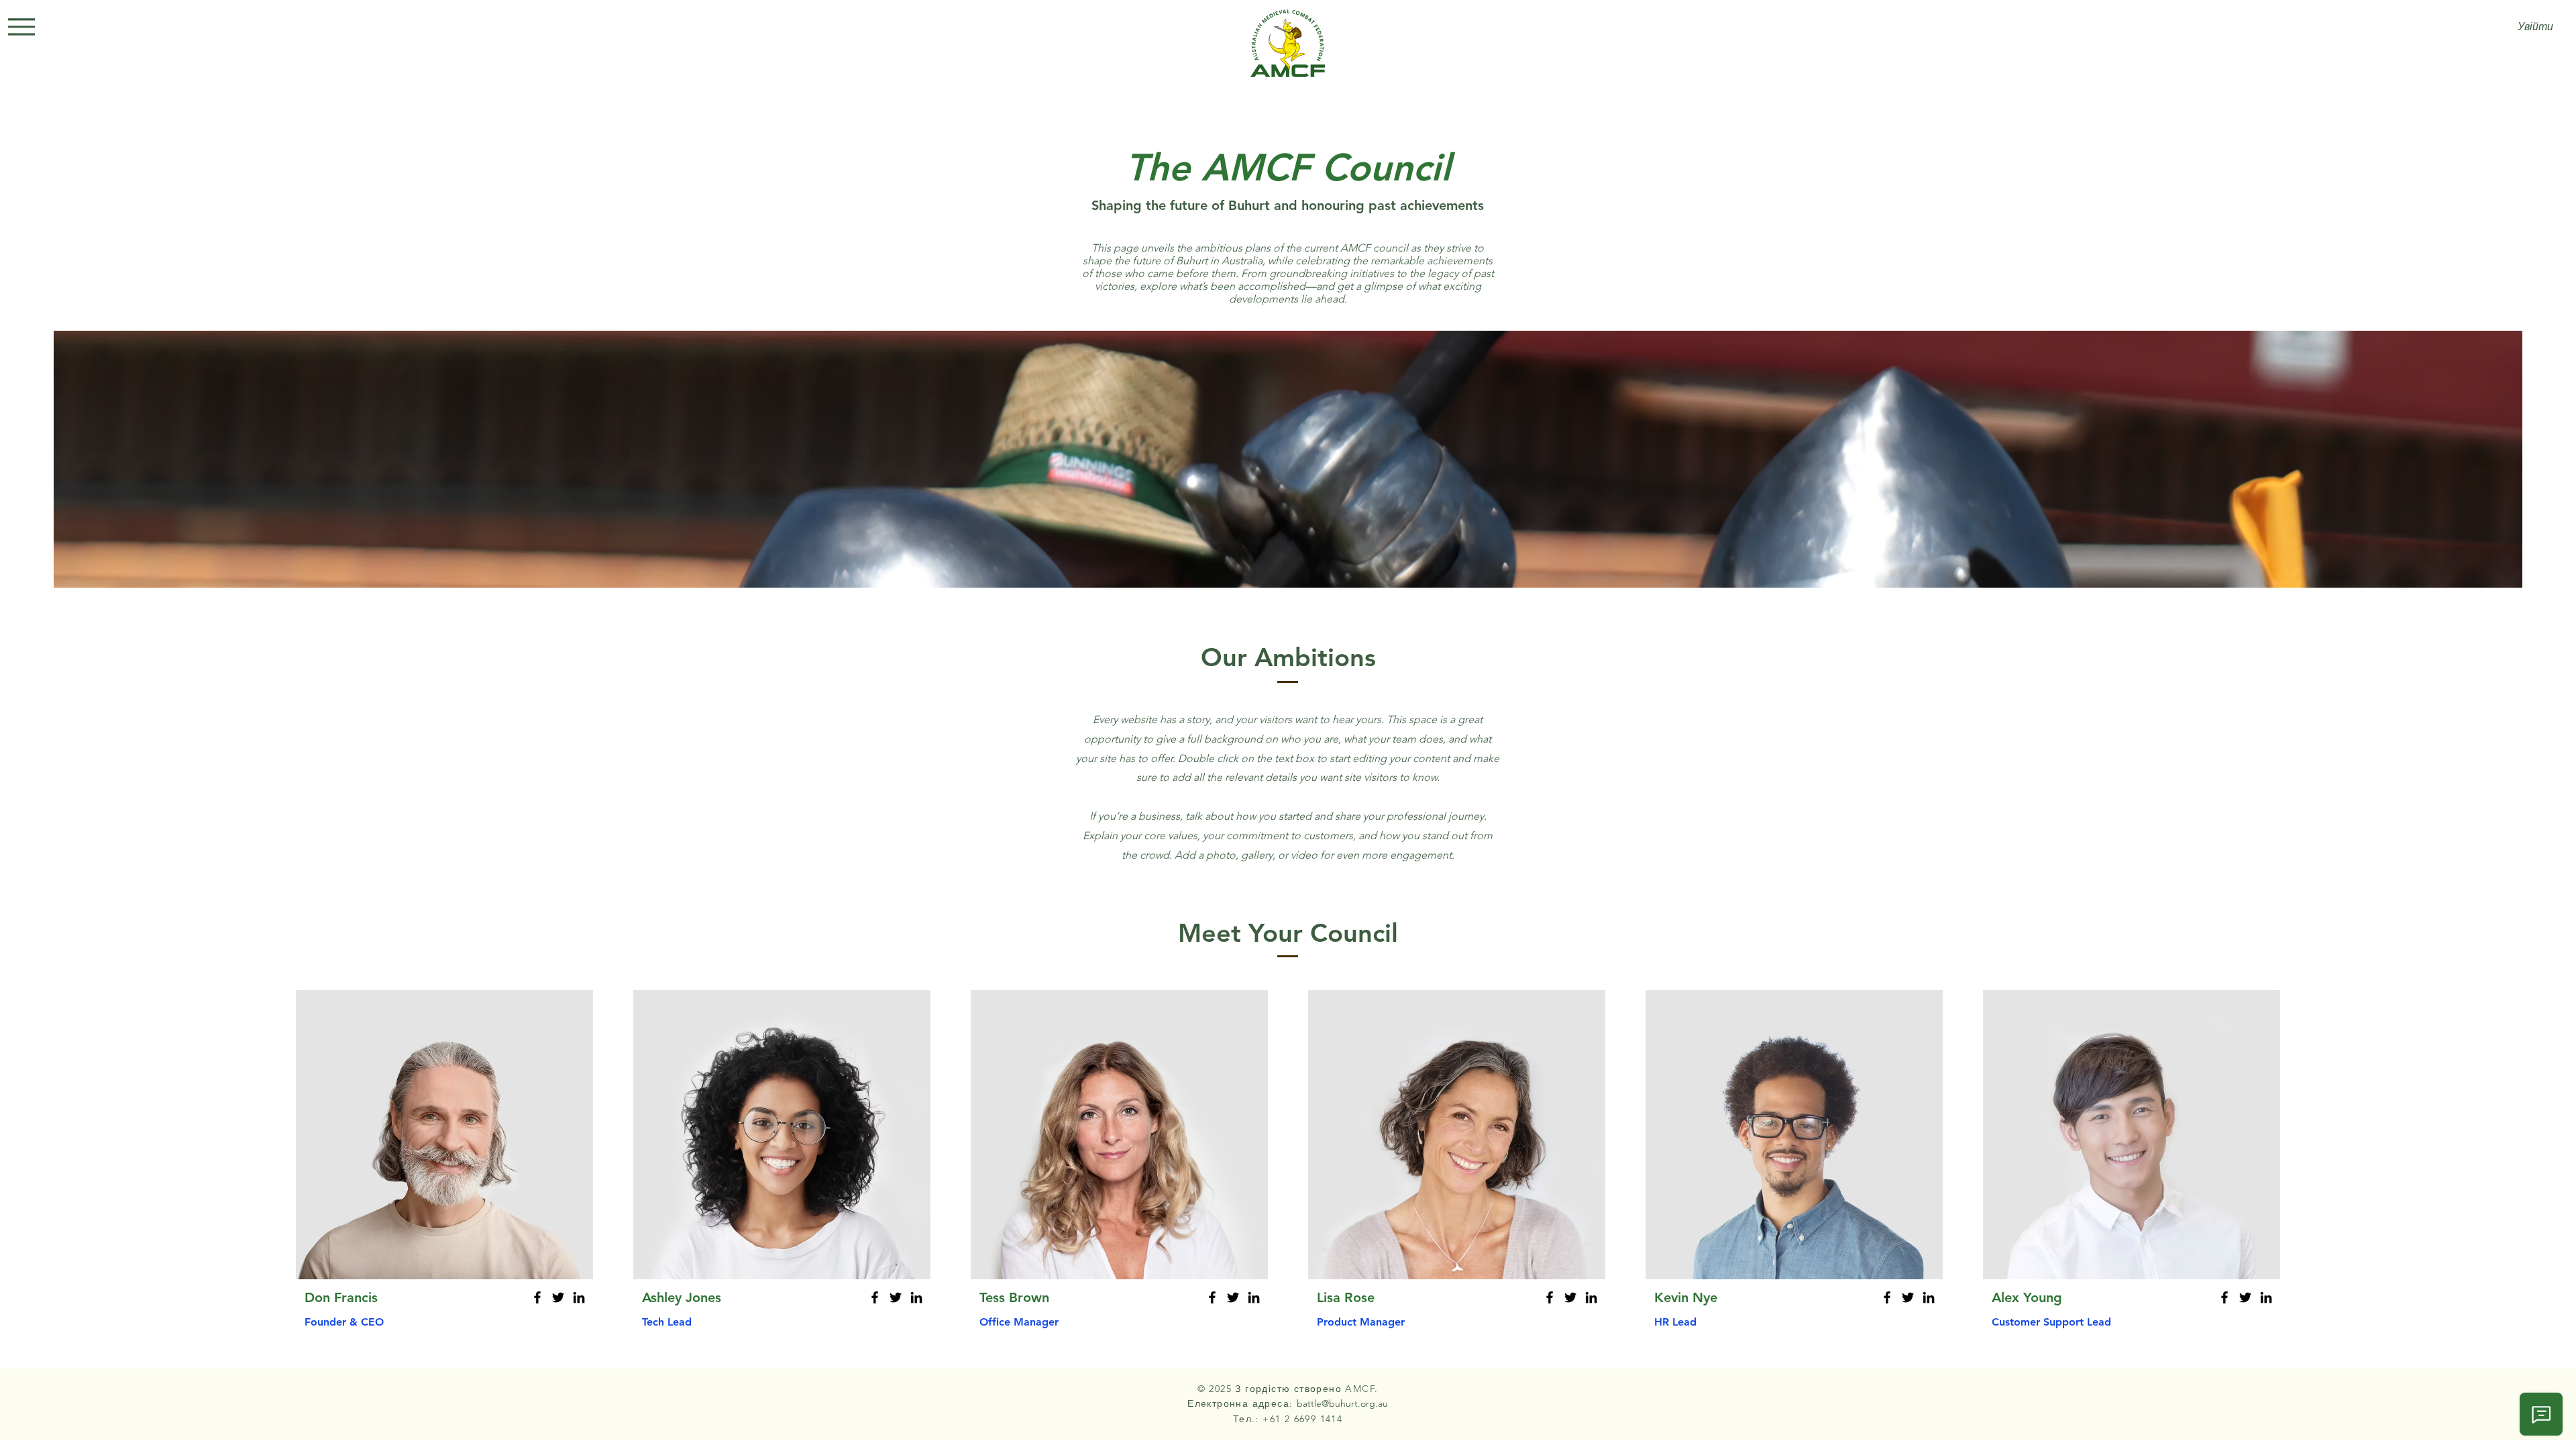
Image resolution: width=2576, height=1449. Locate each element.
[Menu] (21, 27)
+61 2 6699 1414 (1302, 1419)
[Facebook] (537, 1297)
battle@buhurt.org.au (1342, 1403)
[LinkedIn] (579, 1297)
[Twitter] (558, 1297)
